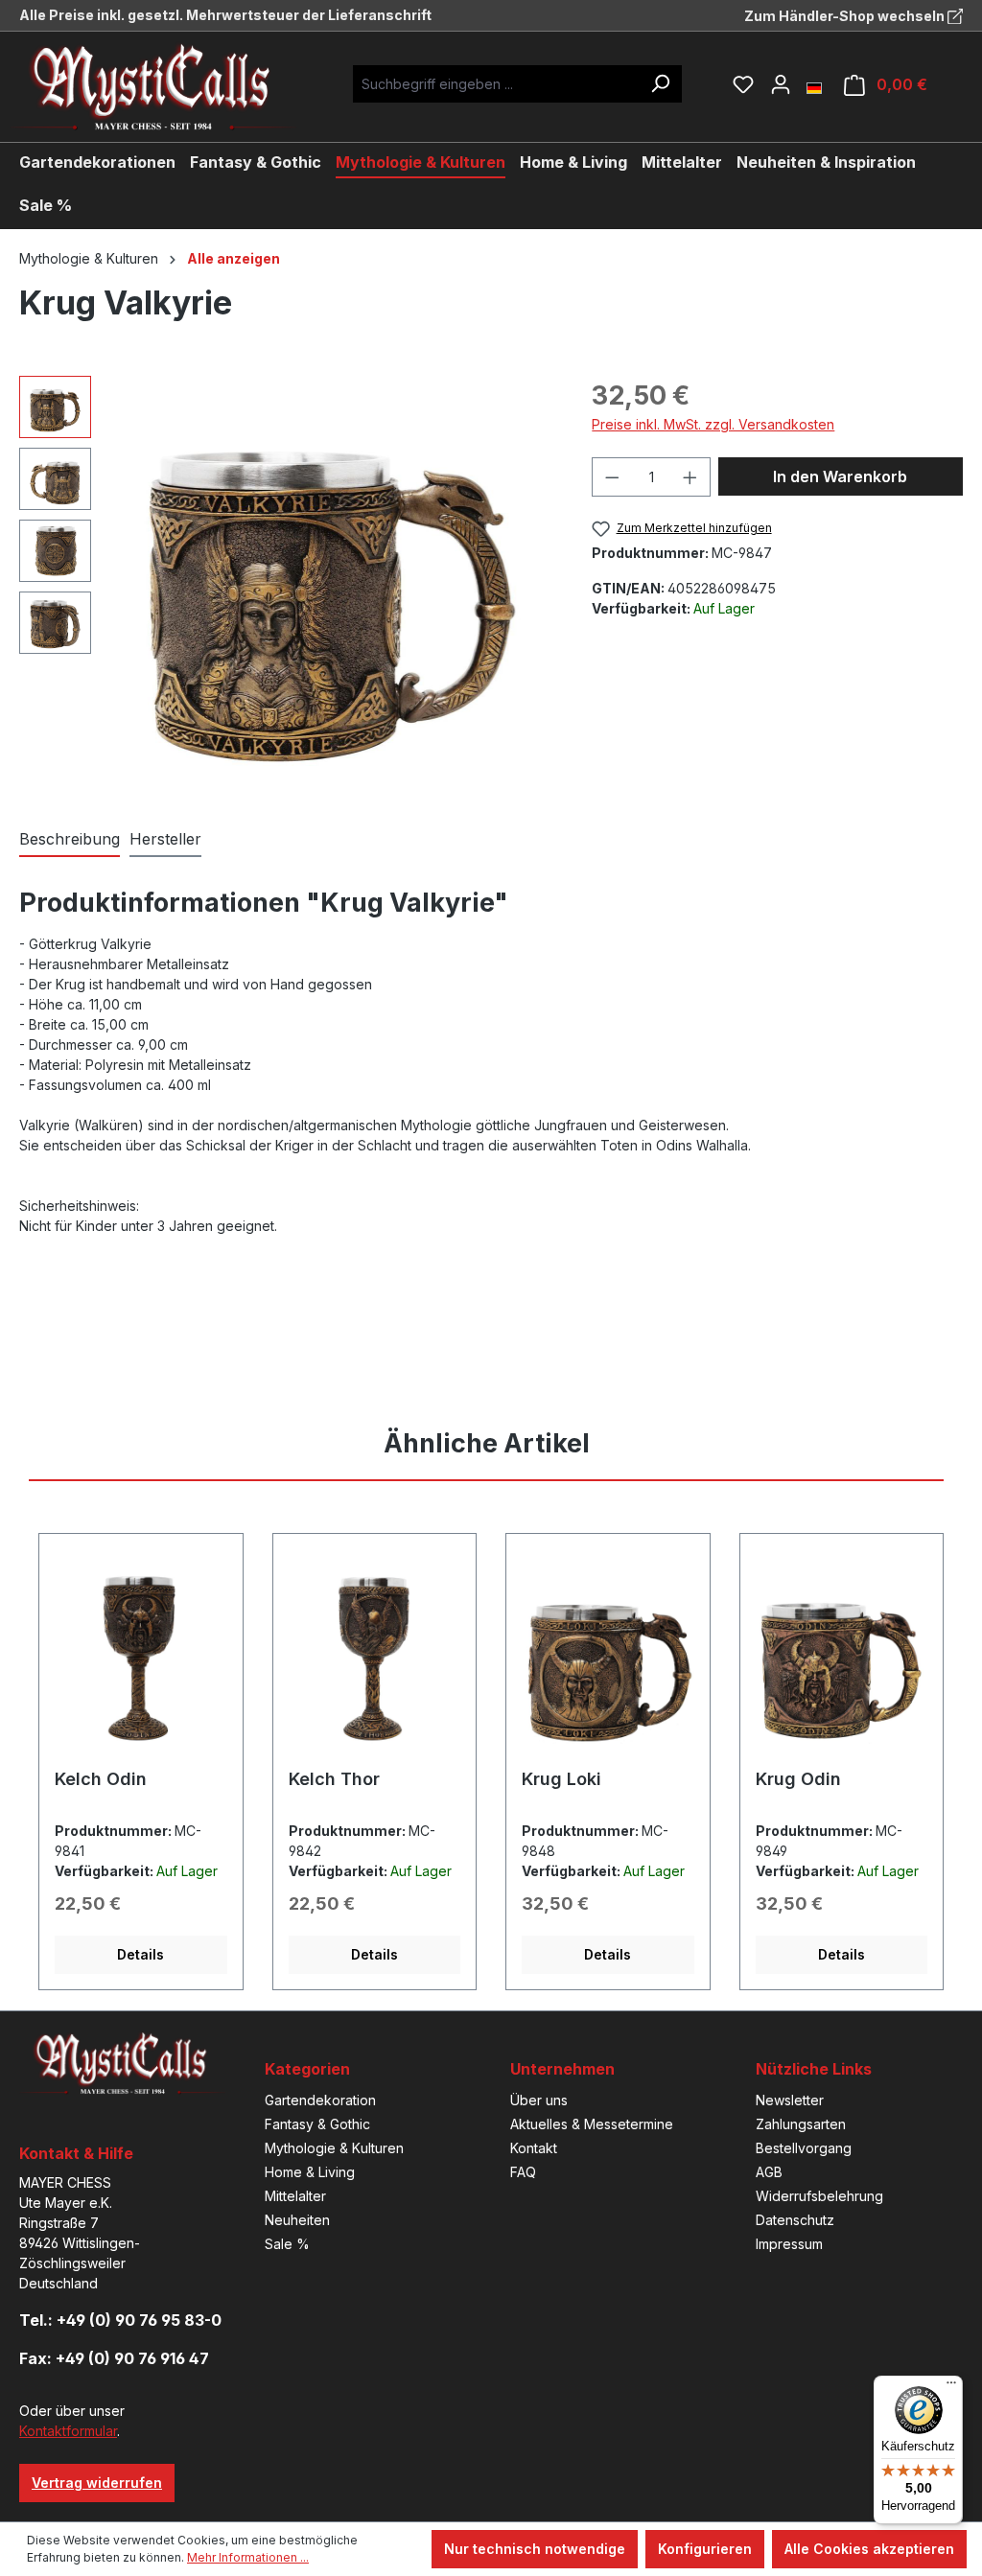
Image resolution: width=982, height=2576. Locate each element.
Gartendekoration (320, 2100)
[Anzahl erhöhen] (690, 477)
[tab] (70, 840)
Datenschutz (795, 2220)
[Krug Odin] (842, 1659)
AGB (769, 2172)
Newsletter (790, 2100)
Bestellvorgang (804, 2148)
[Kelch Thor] (375, 1659)
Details (140, 1954)
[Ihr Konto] (781, 84)
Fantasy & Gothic (317, 2124)
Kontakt (534, 2148)
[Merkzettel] (743, 84)
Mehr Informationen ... (248, 2557)
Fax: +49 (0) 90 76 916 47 (114, 2358)
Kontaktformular (68, 2431)
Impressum (789, 2244)
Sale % (287, 2244)
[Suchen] (660, 84)
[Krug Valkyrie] (332, 582)
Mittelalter (295, 2196)
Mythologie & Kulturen (334, 2148)
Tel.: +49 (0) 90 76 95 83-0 (120, 2320)
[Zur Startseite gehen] (168, 87)
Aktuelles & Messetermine (592, 2124)
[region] (286, 582)
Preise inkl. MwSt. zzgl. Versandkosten (713, 424)
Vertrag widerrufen (97, 2483)
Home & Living (310, 2172)
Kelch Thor (334, 1779)
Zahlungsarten (801, 2124)
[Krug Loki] (608, 1659)
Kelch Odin (101, 1779)
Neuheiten (297, 2220)
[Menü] (951, 2387)
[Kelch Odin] (141, 1659)
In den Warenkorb (840, 476)
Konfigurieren (705, 2549)
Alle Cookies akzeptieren (869, 2549)
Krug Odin (798, 1779)
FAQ (523, 2172)
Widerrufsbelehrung (819, 2196)
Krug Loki (561, 1779)
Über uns (539, 2100)
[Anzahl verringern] (612, 477)
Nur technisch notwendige (535, 2549)
